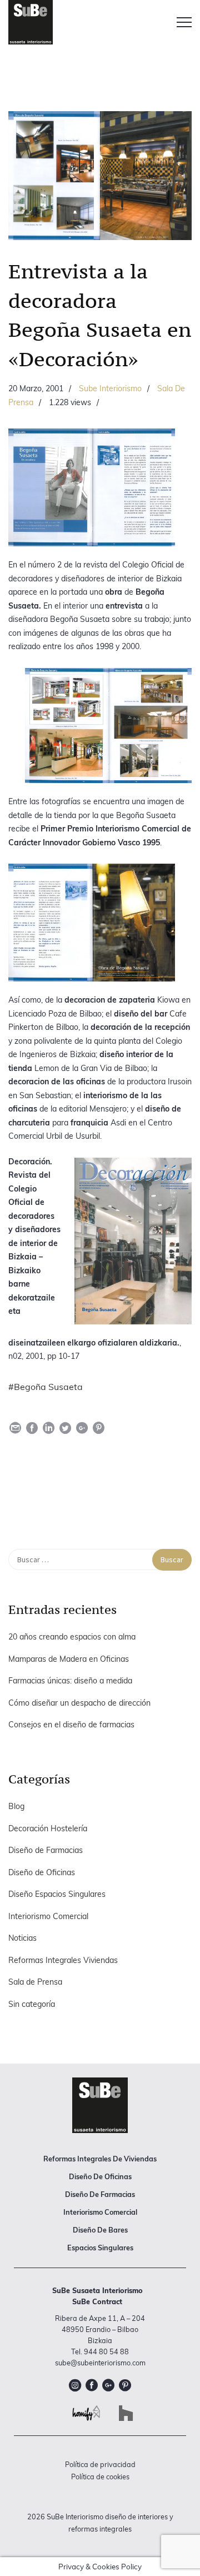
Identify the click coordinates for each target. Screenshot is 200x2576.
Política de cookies (100, 2477)
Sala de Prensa (35, 1982)
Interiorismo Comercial (48, 1916)
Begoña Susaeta (48, 1387)
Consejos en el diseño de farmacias (71, 1725)
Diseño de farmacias (100, 2194)
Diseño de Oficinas (42, 1872)
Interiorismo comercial (100, 2212)
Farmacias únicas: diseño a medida (70, 1681)
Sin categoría (32, 2004)
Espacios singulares (100, 2248)
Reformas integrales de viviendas (100, 2159)
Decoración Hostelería (48, 1828)
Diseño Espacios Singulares (57, 1894)
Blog (16, 1806)
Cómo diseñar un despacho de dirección (79, 1703)
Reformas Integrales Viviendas (63, 1960)
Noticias (22, 1938)
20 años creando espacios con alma (72, 1637)
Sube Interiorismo (110, 388)
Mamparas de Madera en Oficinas (69, 1659)
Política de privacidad (100, 2464)
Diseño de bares (100, 2230)
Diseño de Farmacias (46, 1850)
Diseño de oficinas (100, 2176)
